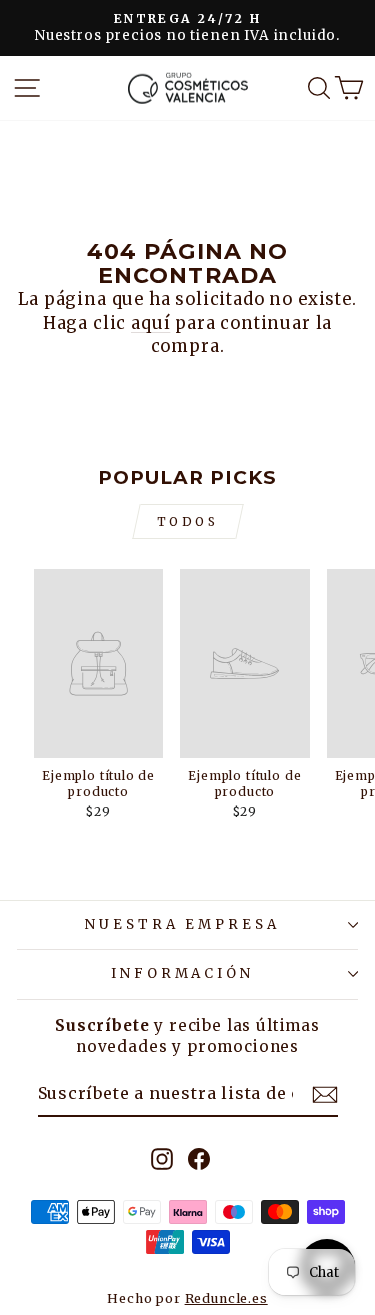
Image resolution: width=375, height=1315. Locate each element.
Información (183, 973)
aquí (150, 323)
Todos (188, 521)
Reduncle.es (226, 1298)
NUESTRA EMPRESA (183, 924)
